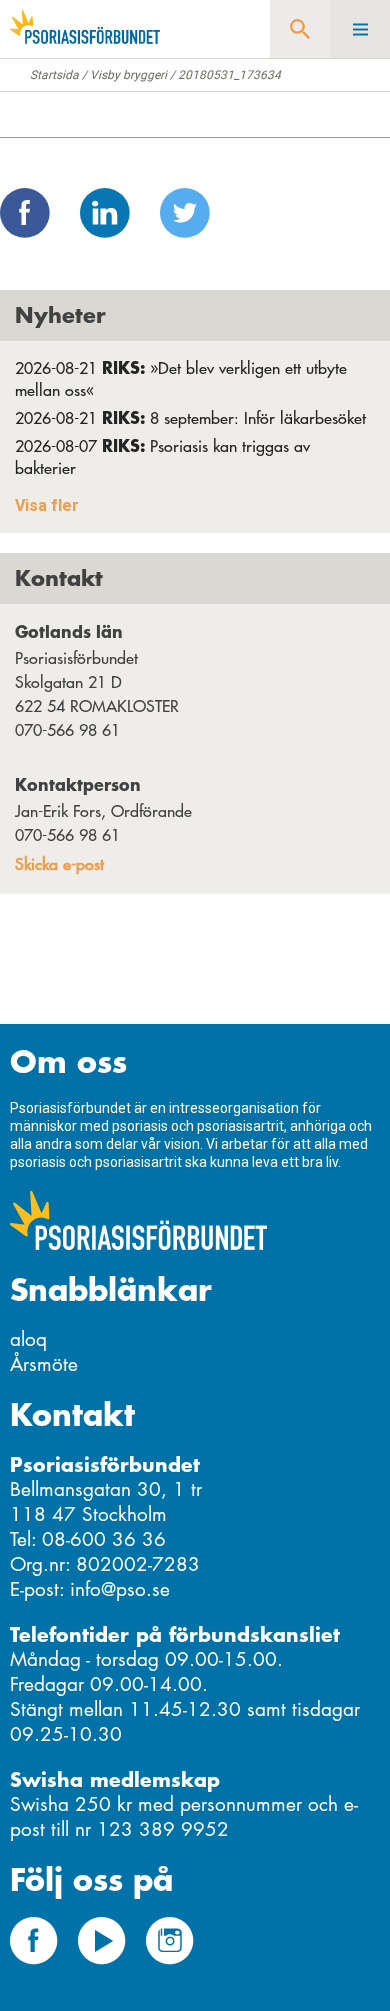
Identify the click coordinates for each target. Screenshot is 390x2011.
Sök (300, 29)
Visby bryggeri (128, 75)
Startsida (54, 75)
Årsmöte (44, 1364)
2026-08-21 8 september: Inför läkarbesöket (190, 418)
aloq (28, 1339)
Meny (360, 29)
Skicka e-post (59, 864)
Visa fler (47, 505)
